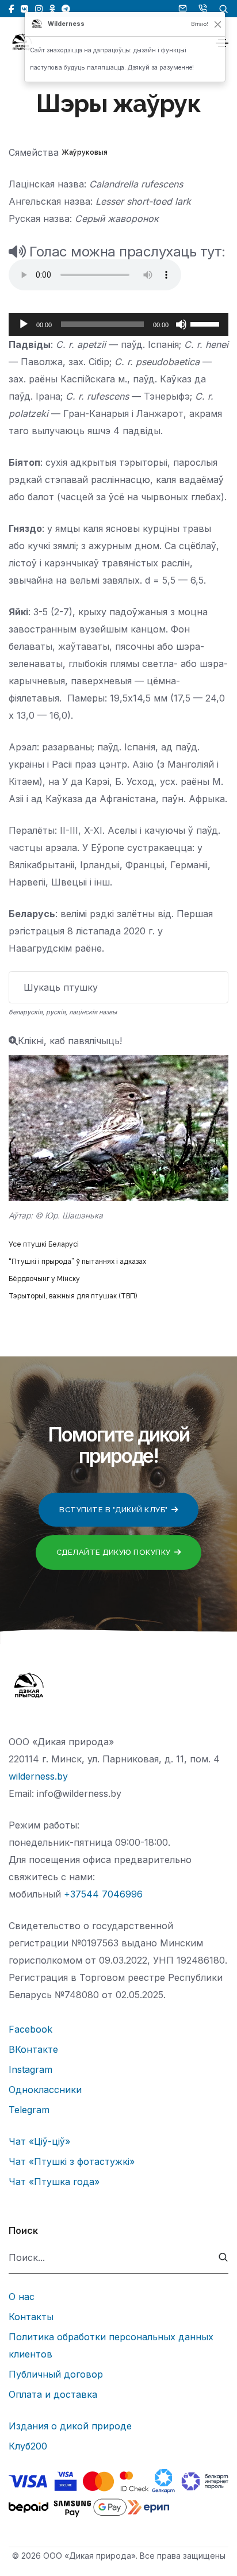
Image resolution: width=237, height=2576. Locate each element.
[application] (118, 324)
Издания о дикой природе (70, 2426)
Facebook (30, 2029)
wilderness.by (38, 1776)
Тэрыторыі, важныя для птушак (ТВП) (73, 1296)
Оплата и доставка (53, 2394)
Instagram (30, 2069)
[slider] (207, 323)
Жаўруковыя (85, 152)
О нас (22, 2297)
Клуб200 (28, 2446)
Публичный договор (56, 2374)
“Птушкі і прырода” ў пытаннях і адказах (77, 1262)
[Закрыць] (218, 24)
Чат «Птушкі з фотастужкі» (72, 2161)
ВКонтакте (33, 2049)
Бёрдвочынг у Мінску (44, 1279)
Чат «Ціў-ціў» (39, 2141)
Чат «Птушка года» (54, 2182)
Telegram (29, 2110)
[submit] (223, 2258)
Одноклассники (45, 2090)
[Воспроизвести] (24, 324)
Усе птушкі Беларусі (44, 1244)
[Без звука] (181, 324)
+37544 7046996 (103, 1894)
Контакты (31, 2317)
